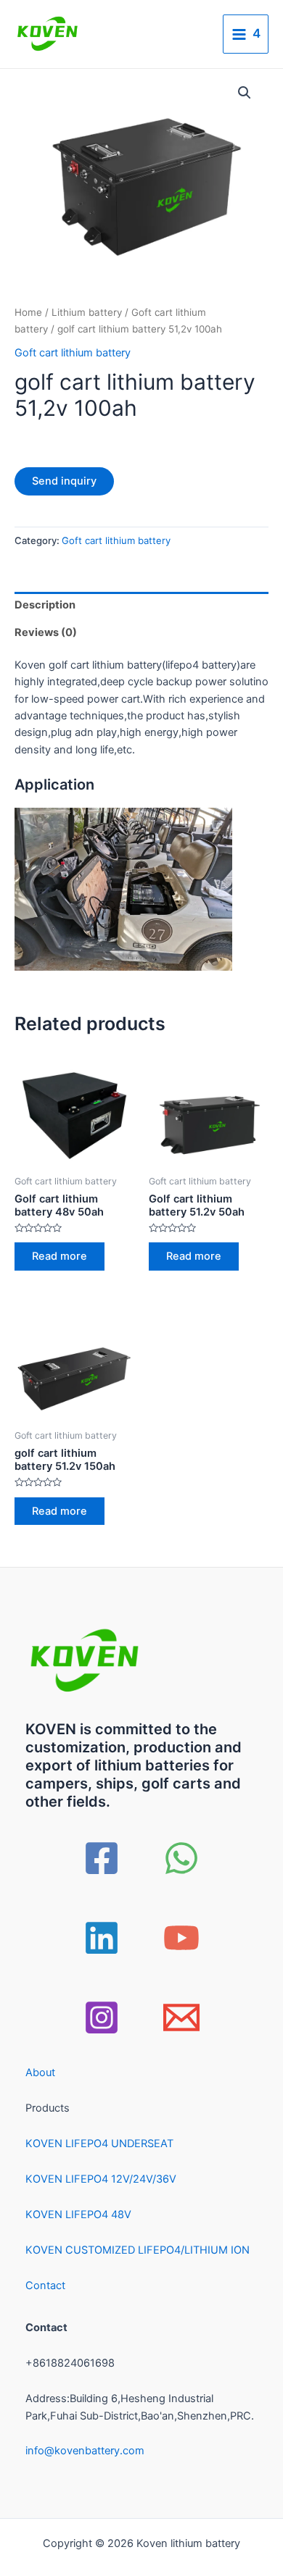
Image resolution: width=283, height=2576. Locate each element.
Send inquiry (64, 481)
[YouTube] (181, 1938)
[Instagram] (102, 2017)
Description (45, 605)
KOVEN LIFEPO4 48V (78, 2215)
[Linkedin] (102, 1938)
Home (28, 312)
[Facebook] (102, 1858)
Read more (60, 1256)
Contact (45, 2286)
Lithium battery (87, 312)
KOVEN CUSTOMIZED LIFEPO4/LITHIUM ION (138, 2250)
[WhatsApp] (181, 1858)
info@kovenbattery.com (85, 2451)
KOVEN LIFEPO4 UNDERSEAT (99, 2144)
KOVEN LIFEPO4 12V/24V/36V (101, 2179)
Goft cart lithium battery (73, 353)
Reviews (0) (46, 632)
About (40, 2073)
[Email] (181, 2017)
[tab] (141, 606)
